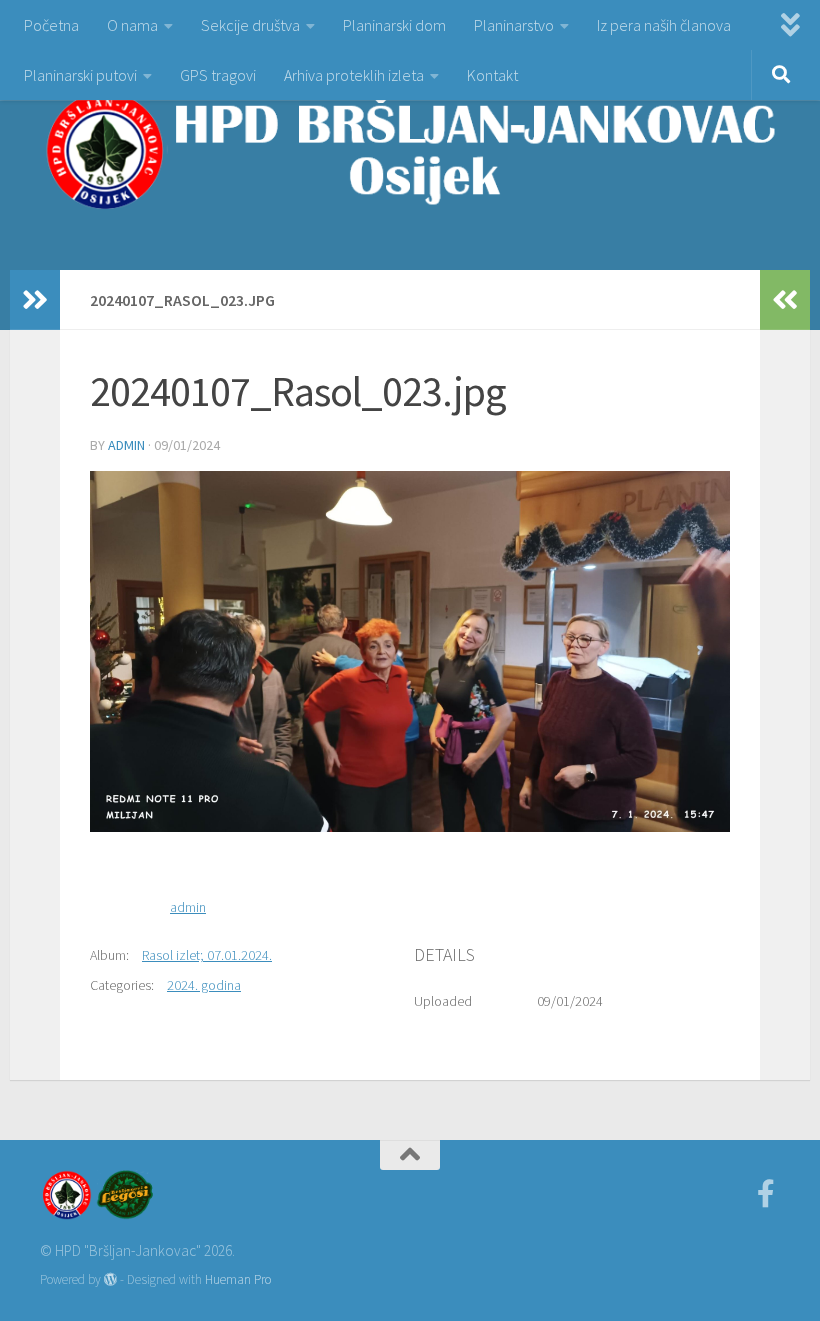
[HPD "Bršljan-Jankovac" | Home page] (410, 150)
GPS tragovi (218, 75)
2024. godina (204, 985)
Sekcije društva (250, 25)
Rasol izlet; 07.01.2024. (207, 955)
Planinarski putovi (80, 75)
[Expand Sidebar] (35, 300)
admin (126, 445)
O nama (132, 25)
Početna (51, 25)
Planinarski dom (394, 25)
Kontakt (492, 75)
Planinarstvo (514, 25)
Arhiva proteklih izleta (354, 75)
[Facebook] (766, 1194)
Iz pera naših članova (664, 25)
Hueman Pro (238, 1279)
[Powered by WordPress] (110, 1279)
